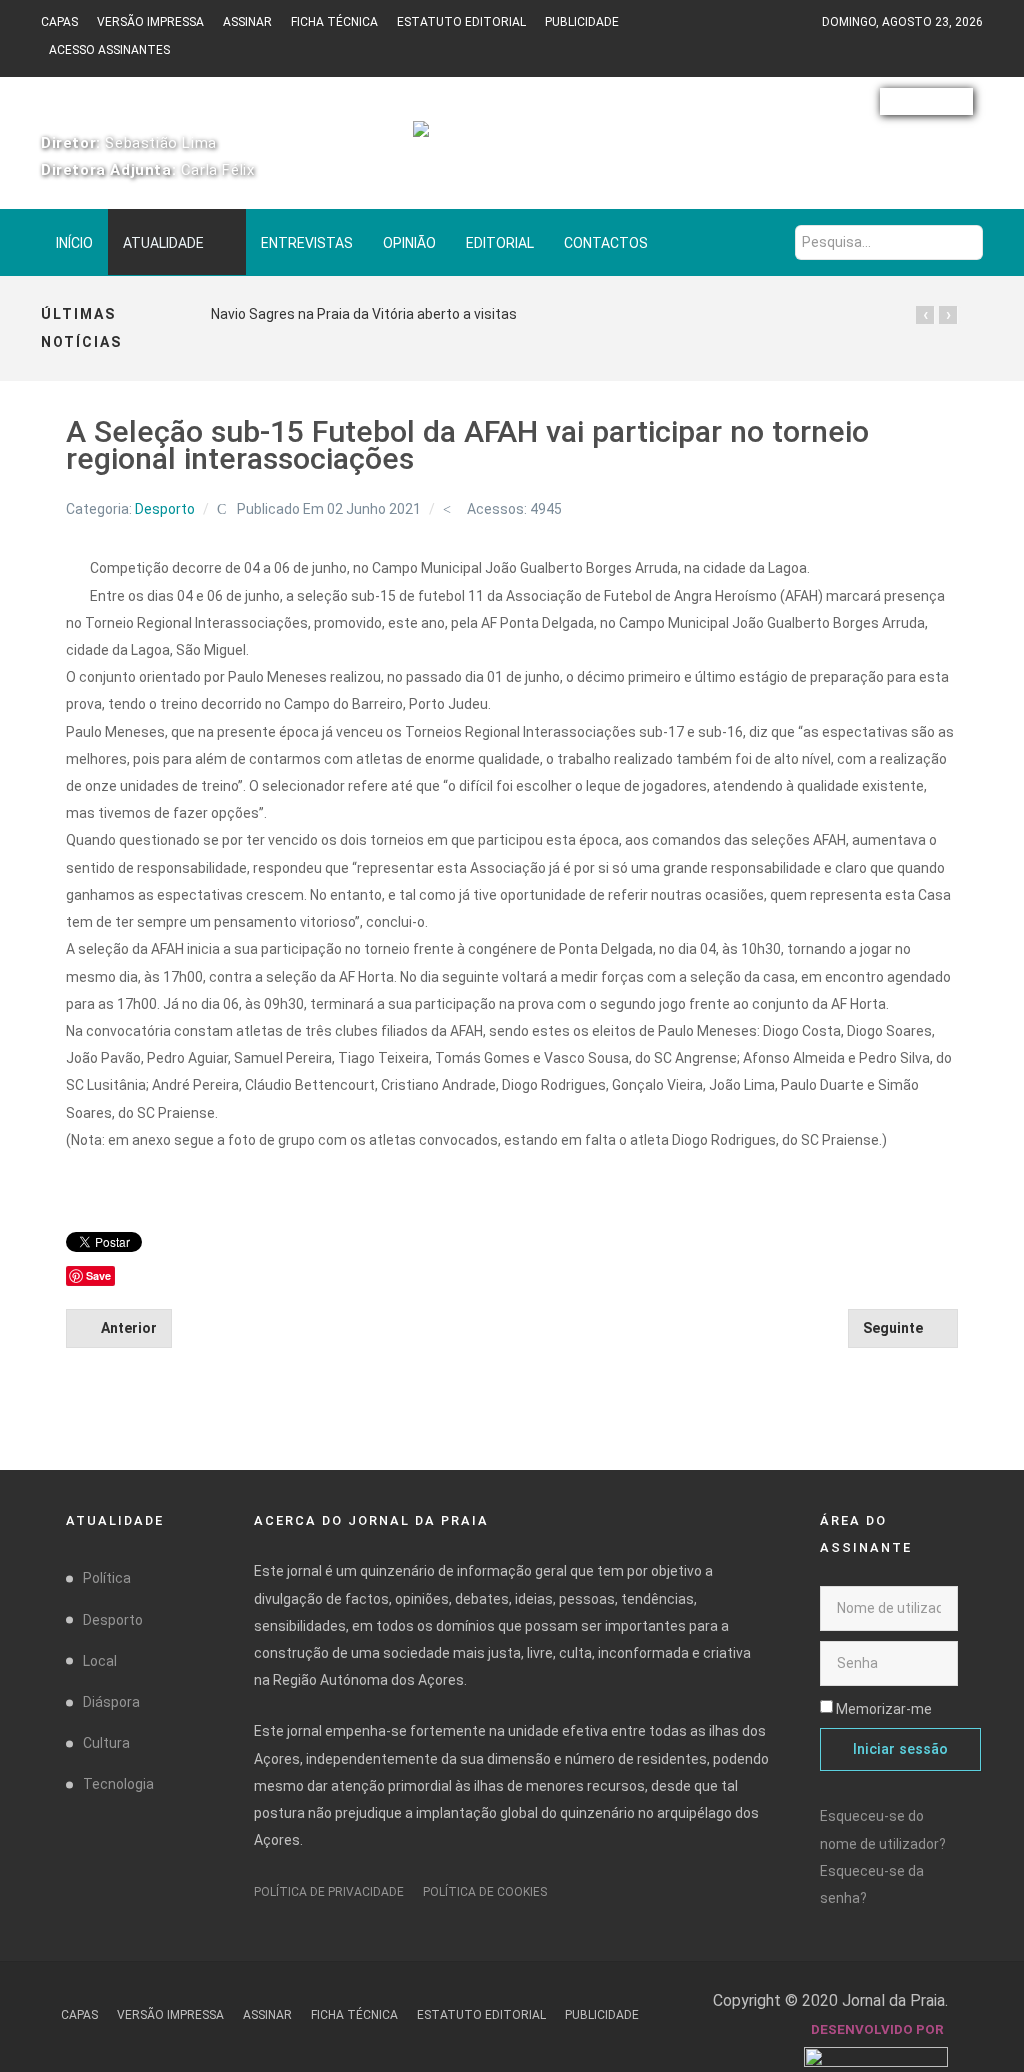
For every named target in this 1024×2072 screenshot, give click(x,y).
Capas (59, 22)
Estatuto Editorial (461, 22)
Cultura (106, 1743)
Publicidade (582, 22)
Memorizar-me (884, 1709)
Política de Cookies (485, 1892)
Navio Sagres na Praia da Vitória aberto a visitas (364, 314)
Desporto (165, 509)
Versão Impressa (150, 22)
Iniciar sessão (900, 1749)
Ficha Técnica (334, 22)
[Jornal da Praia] (512, 138)
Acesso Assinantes (109, 50)
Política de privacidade (329, 1892)
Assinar (247, 22)
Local (100, 1661)
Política (107, 1578)
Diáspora (111, 1702)
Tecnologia (118, 1784)
